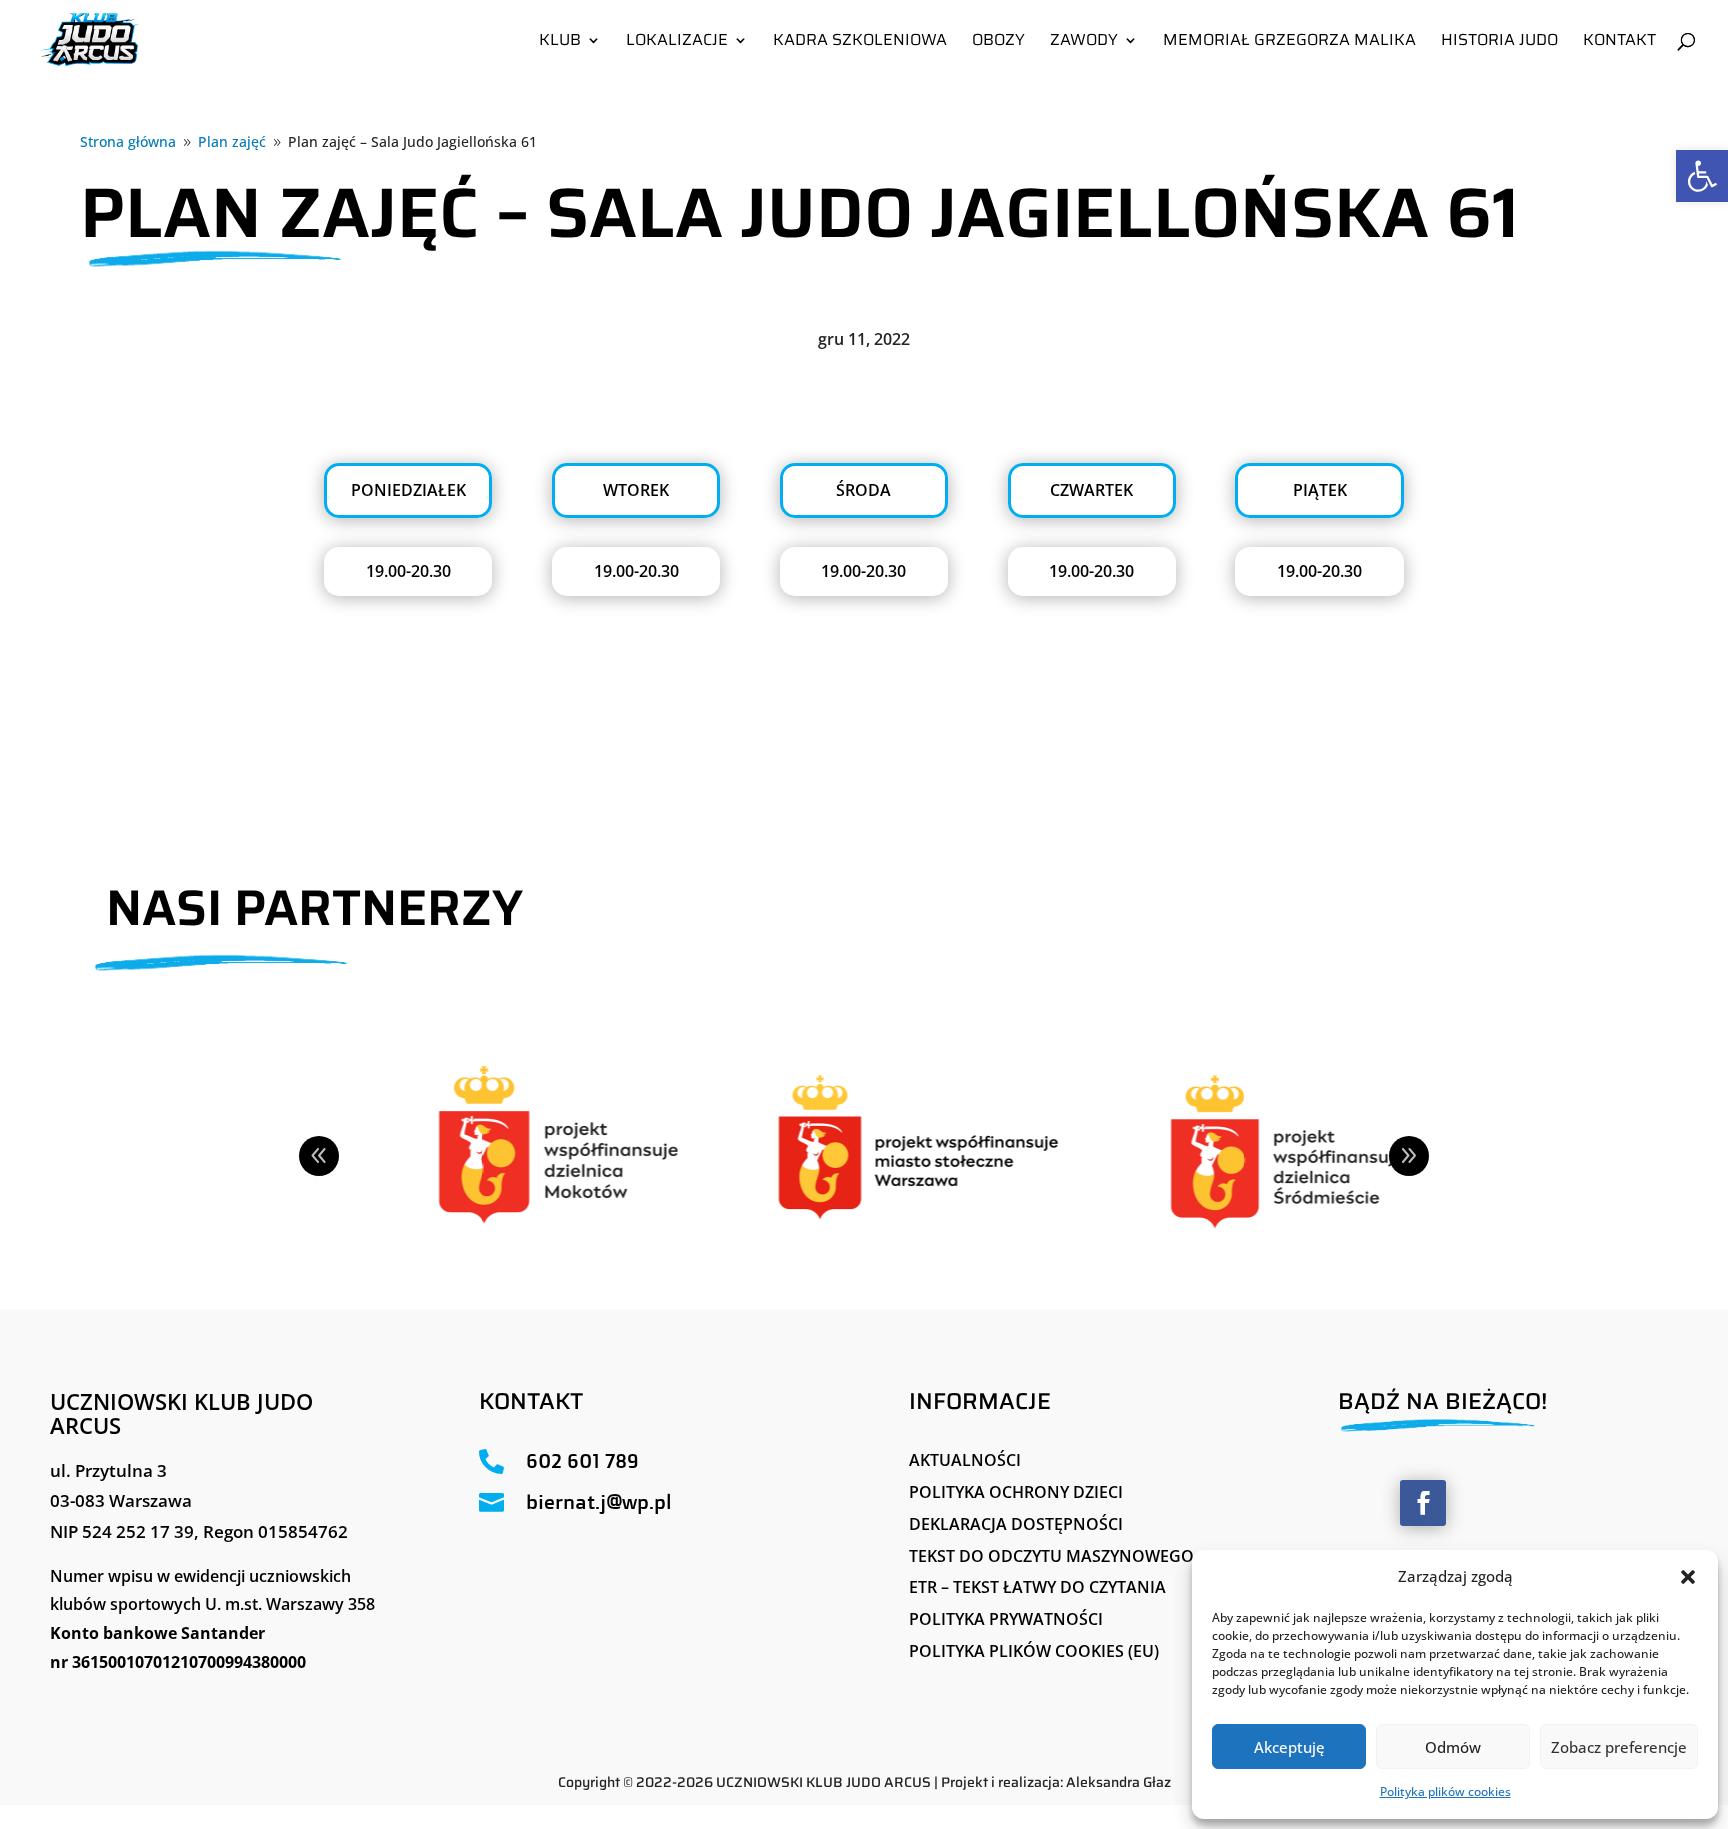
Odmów (1453, 1747)
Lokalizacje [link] (677, 42)
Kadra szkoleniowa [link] (860, 42)
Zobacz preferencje (1619, 1747)
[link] (1702, 176)
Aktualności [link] (965, 1460)
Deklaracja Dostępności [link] (1016, 1524)
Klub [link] (560, 42)
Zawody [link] (1084, 42)
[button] (1688, 1577)
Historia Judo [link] (1499, 42)
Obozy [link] (998, 42)
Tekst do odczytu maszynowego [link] (1051, 1556)
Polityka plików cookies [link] (1445, 1791)
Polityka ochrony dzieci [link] (1016, 1492)
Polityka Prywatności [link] (1006, 1619)
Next (1409, 1156)
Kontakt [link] (1619, 42)
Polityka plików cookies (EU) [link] (1034, 1651)
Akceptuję (1289, 1747)
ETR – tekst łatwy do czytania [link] (1037, 1587)
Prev (319, 1156)
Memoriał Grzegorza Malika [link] (1289, 42)
